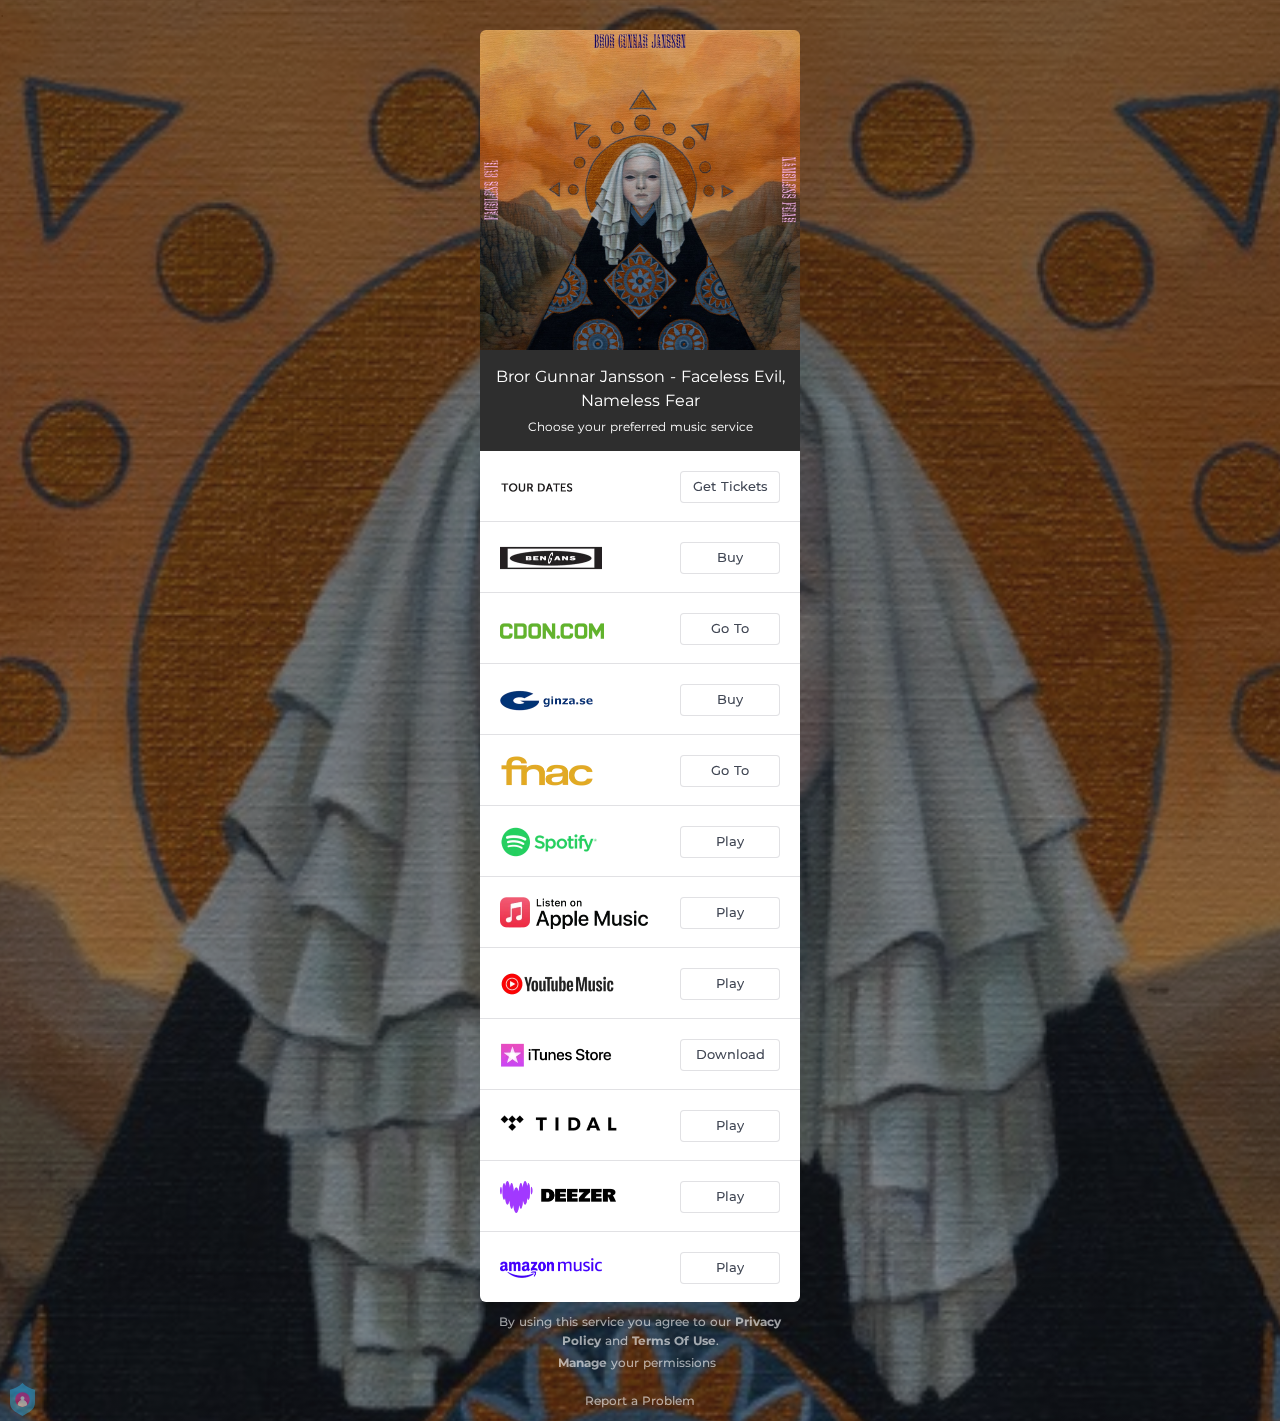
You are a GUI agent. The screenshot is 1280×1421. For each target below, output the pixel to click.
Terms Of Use (674, 1340)
